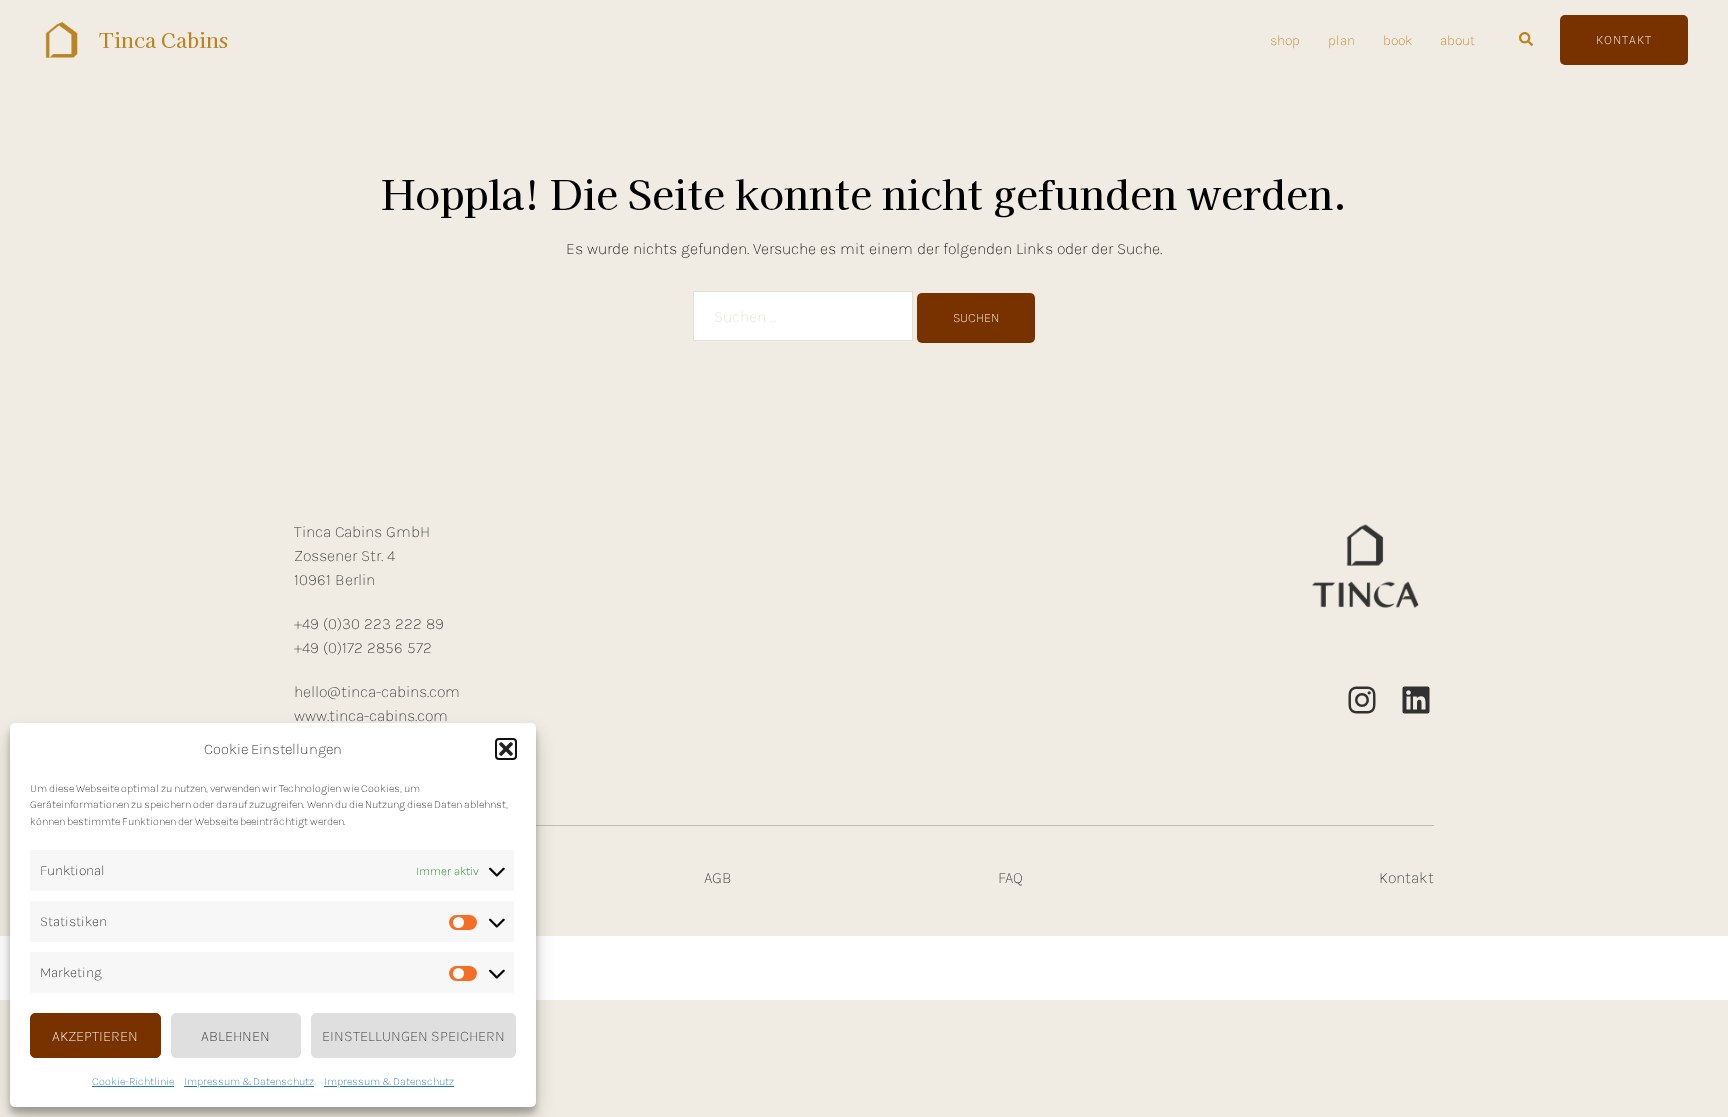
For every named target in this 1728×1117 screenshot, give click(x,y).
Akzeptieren (95, 1036)
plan (1341, 40)
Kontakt (1406, 877)
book (1397, 40)
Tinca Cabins (163, 39)
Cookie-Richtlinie (133, 1081)
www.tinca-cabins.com (371, 715)
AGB (718, 877)
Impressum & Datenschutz (249, 1081)
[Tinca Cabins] (62, 40)
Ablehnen (235, 1036)
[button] (506, 749)
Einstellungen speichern (413, 1036)
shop (1285, 40)
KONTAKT (1624, 39)
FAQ (1010, 877)
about (1457, 40)
